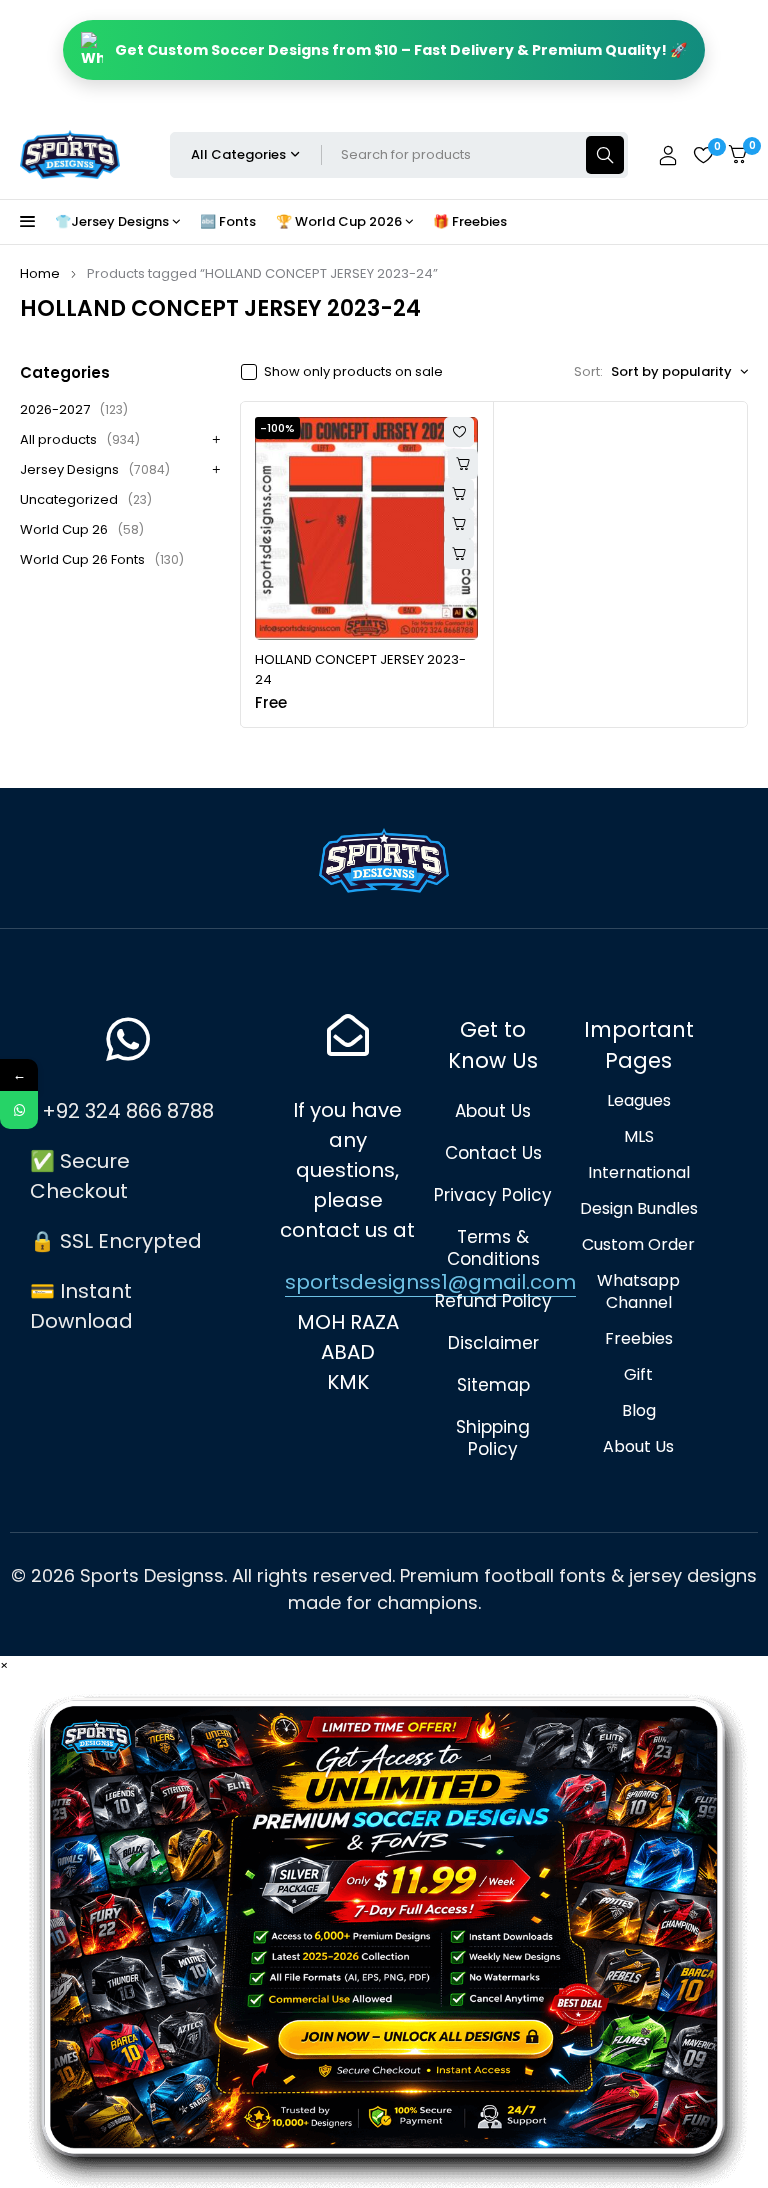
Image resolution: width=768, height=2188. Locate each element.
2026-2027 (74, 409)
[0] (738, 154)
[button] (459, 524)
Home (40, 273)
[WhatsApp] (19, 1110)
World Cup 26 (82, 529)
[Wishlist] (703, 155)
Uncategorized (86, 499)
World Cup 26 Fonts (102, 559)
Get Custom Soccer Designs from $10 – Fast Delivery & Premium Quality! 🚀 (401, 50)
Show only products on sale (353, 372)
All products (80, 439)
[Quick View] (459, 494)
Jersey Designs (95, 469)
